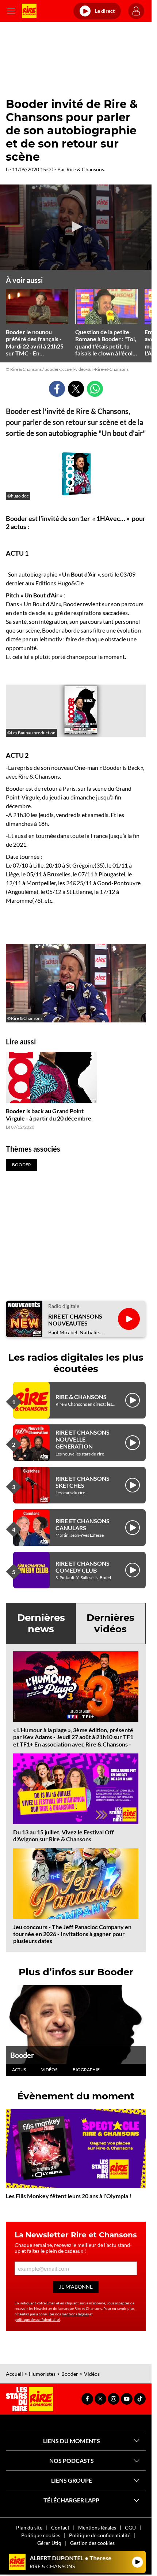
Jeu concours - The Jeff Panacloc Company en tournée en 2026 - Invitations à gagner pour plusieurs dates (72, 1934)
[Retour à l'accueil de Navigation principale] (29, 11)
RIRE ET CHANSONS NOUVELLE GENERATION (83, 1439)
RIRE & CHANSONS (81, 1397)
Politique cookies (41, 2535)
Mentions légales (97, 2527)
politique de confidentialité (37, 2319)
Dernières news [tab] (41, 1623)
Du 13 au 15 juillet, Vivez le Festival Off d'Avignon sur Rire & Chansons (64, 1835)
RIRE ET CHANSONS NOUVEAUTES (75, 1320)
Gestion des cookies (92, 2543)
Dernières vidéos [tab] (110, 1623)
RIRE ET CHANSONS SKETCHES (83, 1482)
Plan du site (29, 2527)
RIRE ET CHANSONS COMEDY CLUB (83, 1567)
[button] (76, 227)
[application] (76, 227)
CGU (130, 2527)
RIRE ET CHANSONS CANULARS (83, 1524)
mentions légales (75, 2314)
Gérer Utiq (49, 2543)
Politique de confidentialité (100, 2535)
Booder (22, 2055)
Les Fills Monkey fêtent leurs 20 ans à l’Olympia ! (69, 2196)
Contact (60, 2527)
